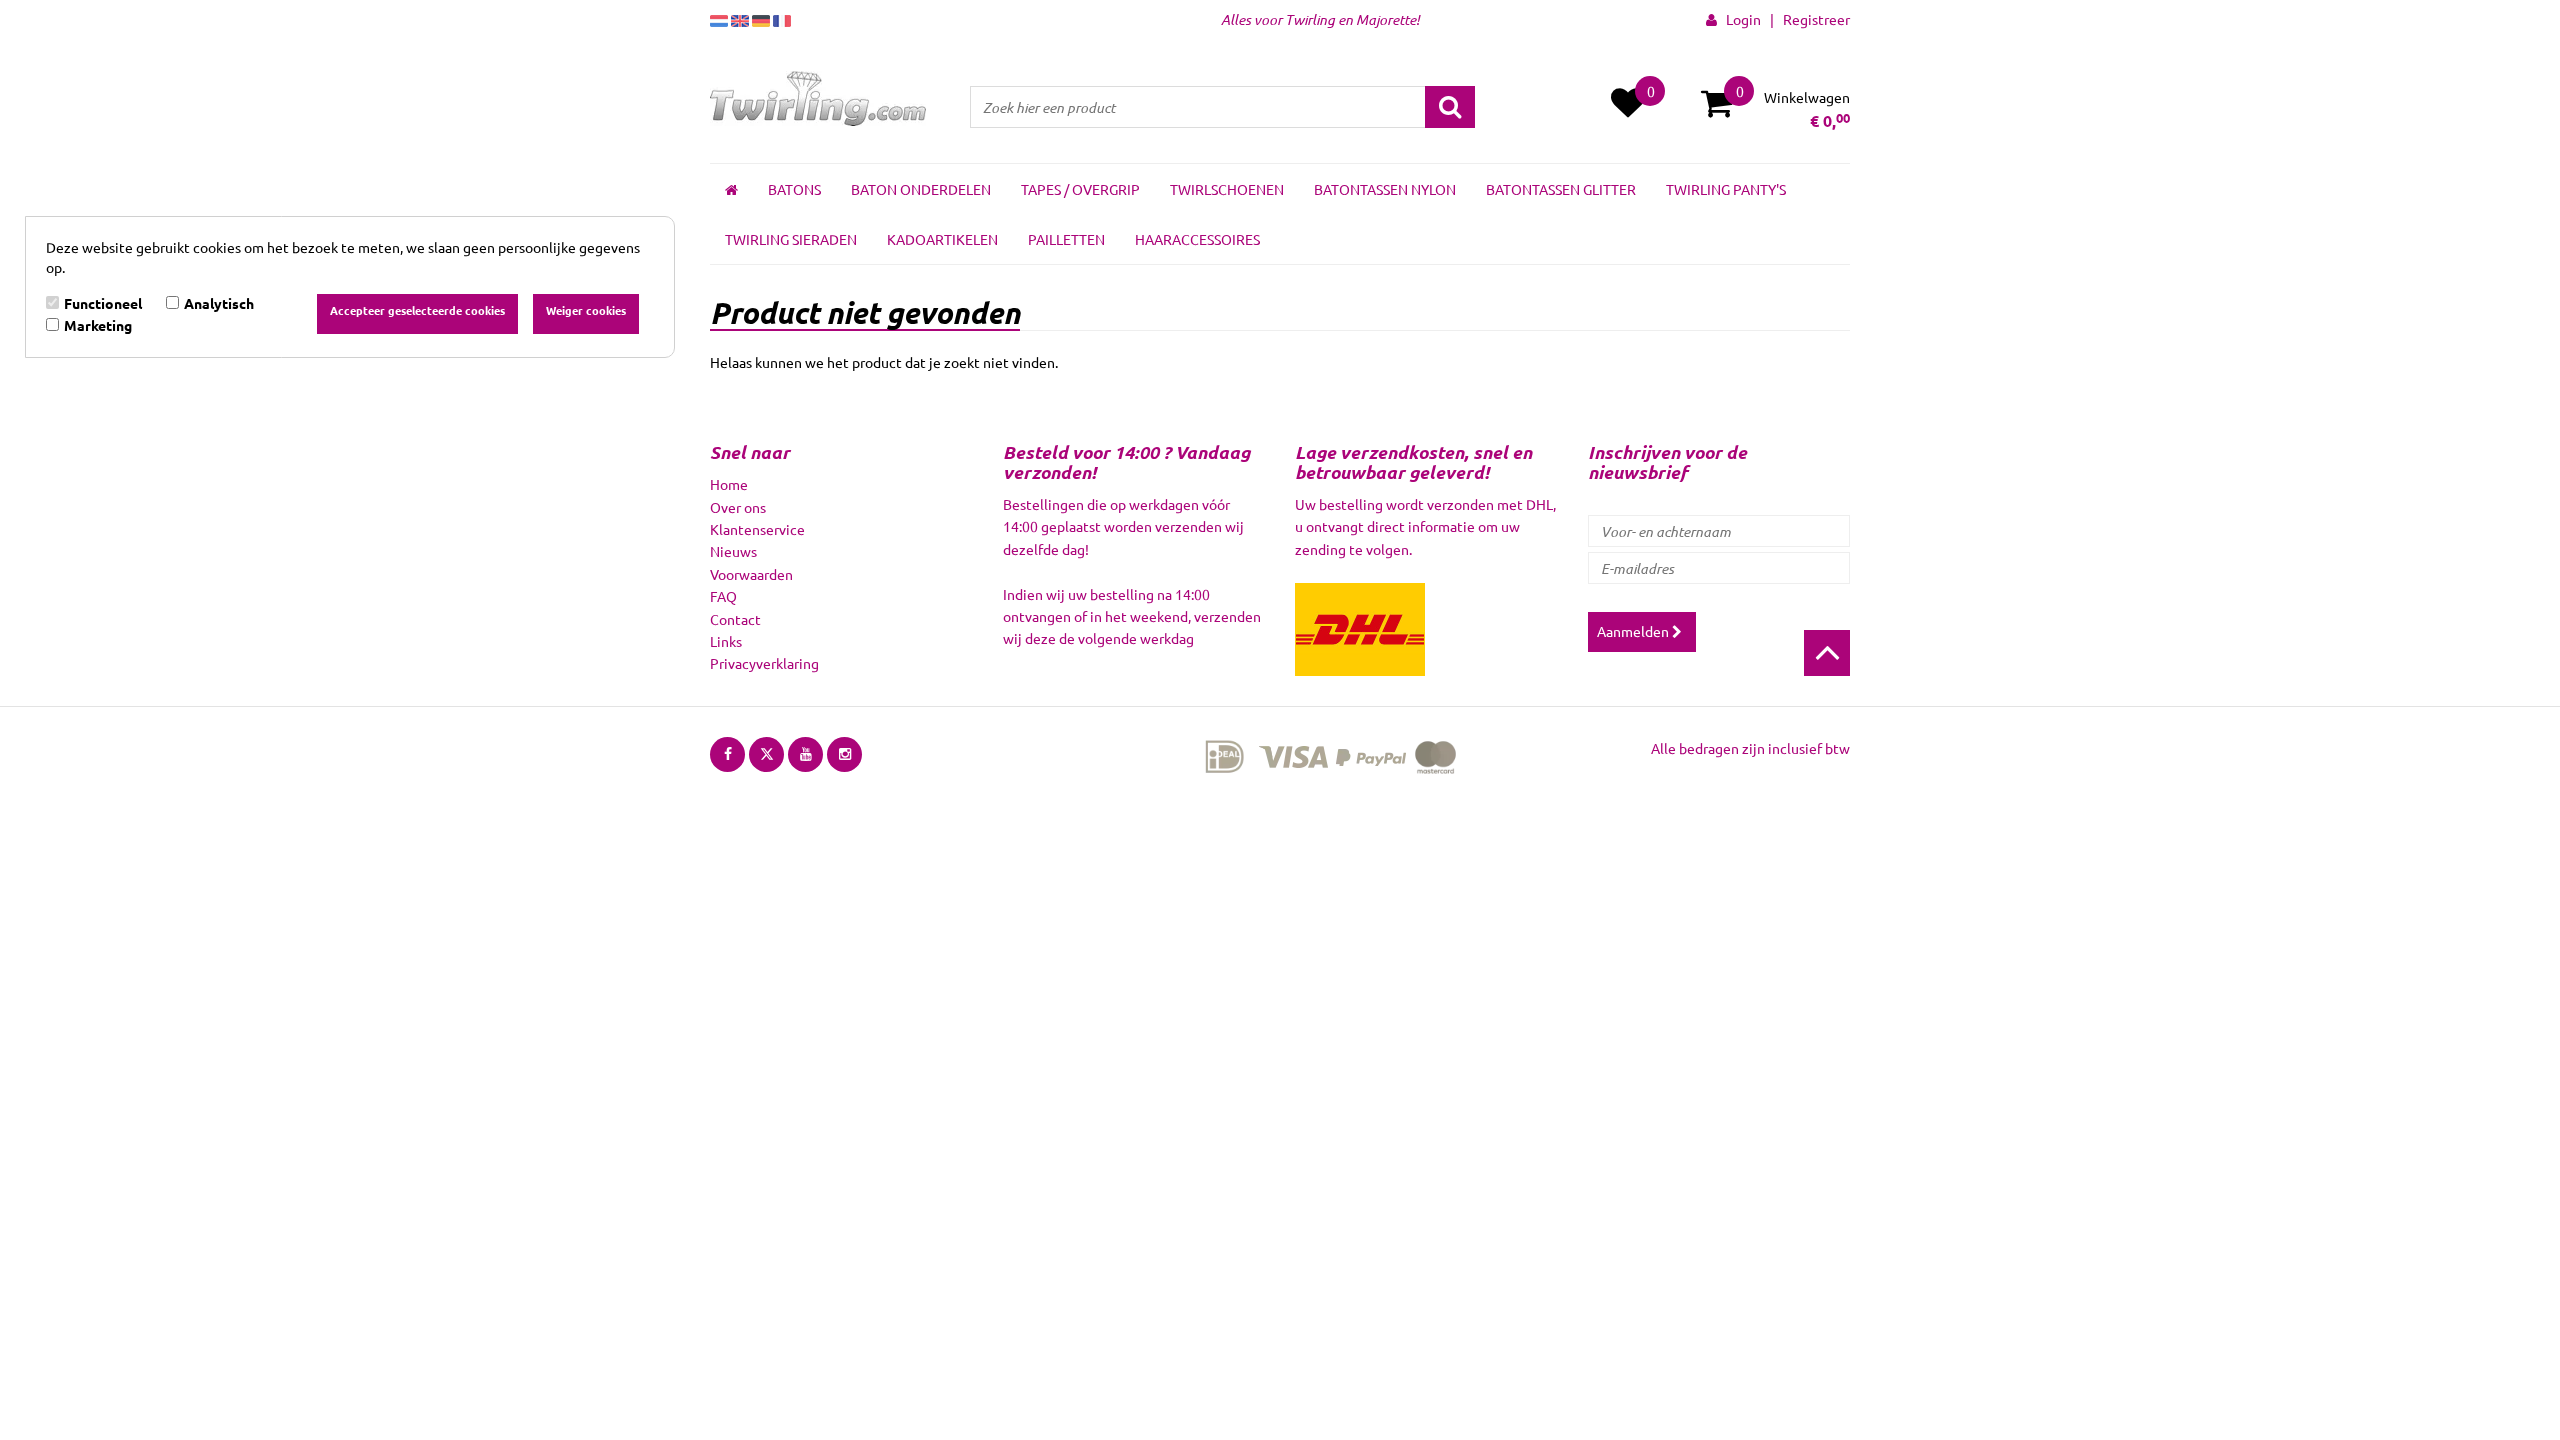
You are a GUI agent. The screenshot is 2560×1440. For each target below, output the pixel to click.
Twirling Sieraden (791, 239)
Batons (794, 189)
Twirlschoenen (1227, 189)
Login (1739, 19)
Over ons (738, 507)
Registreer (1816, 19)
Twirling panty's (1726, 189)
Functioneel (103, 303)
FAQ (723, 596)
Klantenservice (757, 529)
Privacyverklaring (764, 663)
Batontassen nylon (1385, 189)
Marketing (98, 325)
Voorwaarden (751, 574)
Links (726, 641)
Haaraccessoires (1197, 239)
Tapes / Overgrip (1080, 189)
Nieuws (733, 551)
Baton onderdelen (921, 189)
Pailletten (1066, 239)
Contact (735, 619)
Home (729, 484)
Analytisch (219, 303)
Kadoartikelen (942, 239)
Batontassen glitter (1561, 189)
